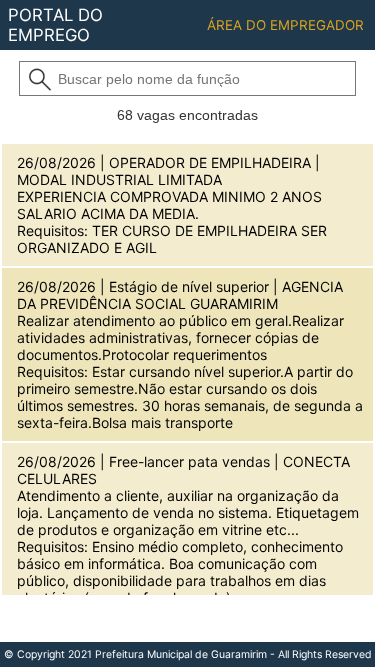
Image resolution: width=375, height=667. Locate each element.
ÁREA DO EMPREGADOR (285, 25)
